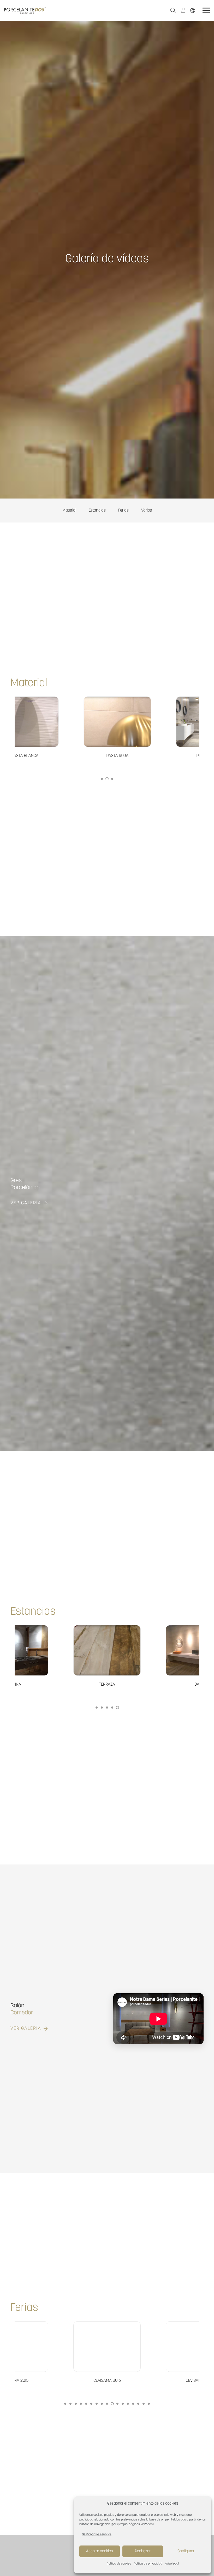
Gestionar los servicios (97, 2535)
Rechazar (143, 2551)
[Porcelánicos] (70, 728)
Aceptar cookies (100, 2551)
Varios (147, 511)
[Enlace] (194, 10)
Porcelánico (25, 1188)
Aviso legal (172, 2564)
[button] (173, 11)
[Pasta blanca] (162, 728)
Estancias (97, 511)
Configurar (186, 2551)
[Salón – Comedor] (107, 1657)
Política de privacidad (148, 2564)
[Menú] (206, 10)
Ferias (123, 511)
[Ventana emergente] (185, 10)
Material (69, 511)
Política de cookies (119, 2564)
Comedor (22, 2013)
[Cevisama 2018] (107, 2353)
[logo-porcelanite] (25, 11)
